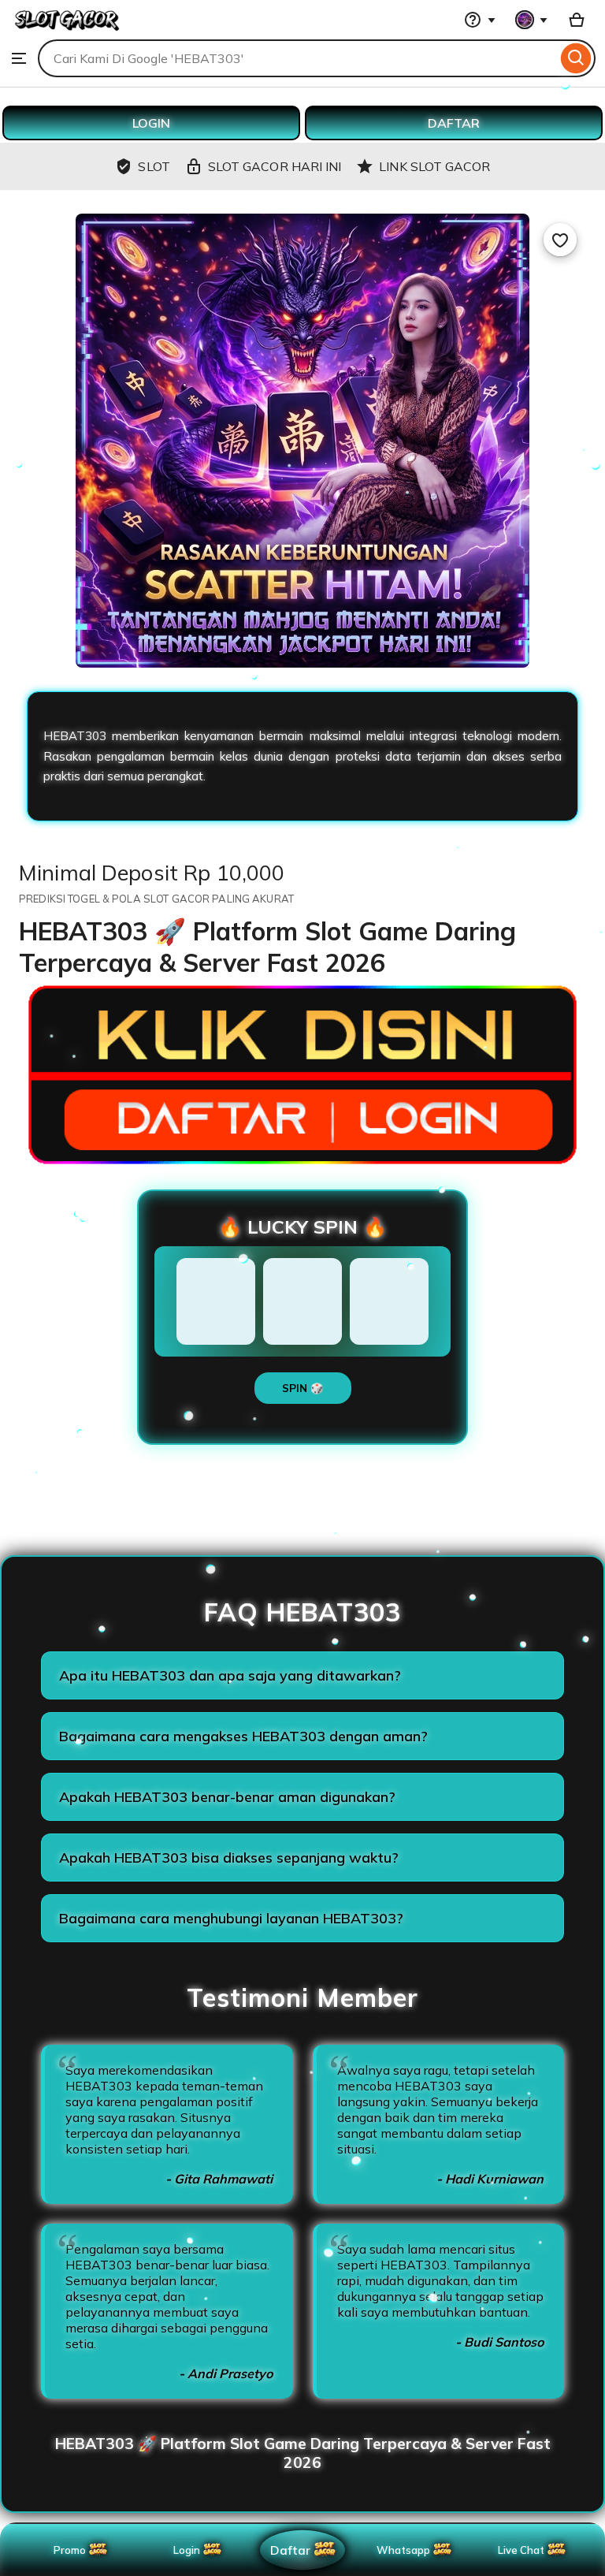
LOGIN (151, 123)
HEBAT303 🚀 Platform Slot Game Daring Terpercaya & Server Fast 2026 (303, 2453)
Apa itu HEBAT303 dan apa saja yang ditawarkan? (230, 1675)
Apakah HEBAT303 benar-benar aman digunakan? (227, 1797)
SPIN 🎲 (303, 1388)
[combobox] (297, 58)
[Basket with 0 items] (577, 20)
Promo (70, 2550)
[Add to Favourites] (560, 240)
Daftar (290, 2550)
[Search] (576, 58)
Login (187, 2550)
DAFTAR (454, 123)
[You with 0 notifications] (532, 20)
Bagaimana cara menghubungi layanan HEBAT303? (231, 1918)
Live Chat (521, 2550)
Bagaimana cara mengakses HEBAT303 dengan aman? (243, 1736)
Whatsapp (406, 2550)
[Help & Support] (480, 20)
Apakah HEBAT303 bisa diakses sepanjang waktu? (229, 1858)
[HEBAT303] (67, 32)
